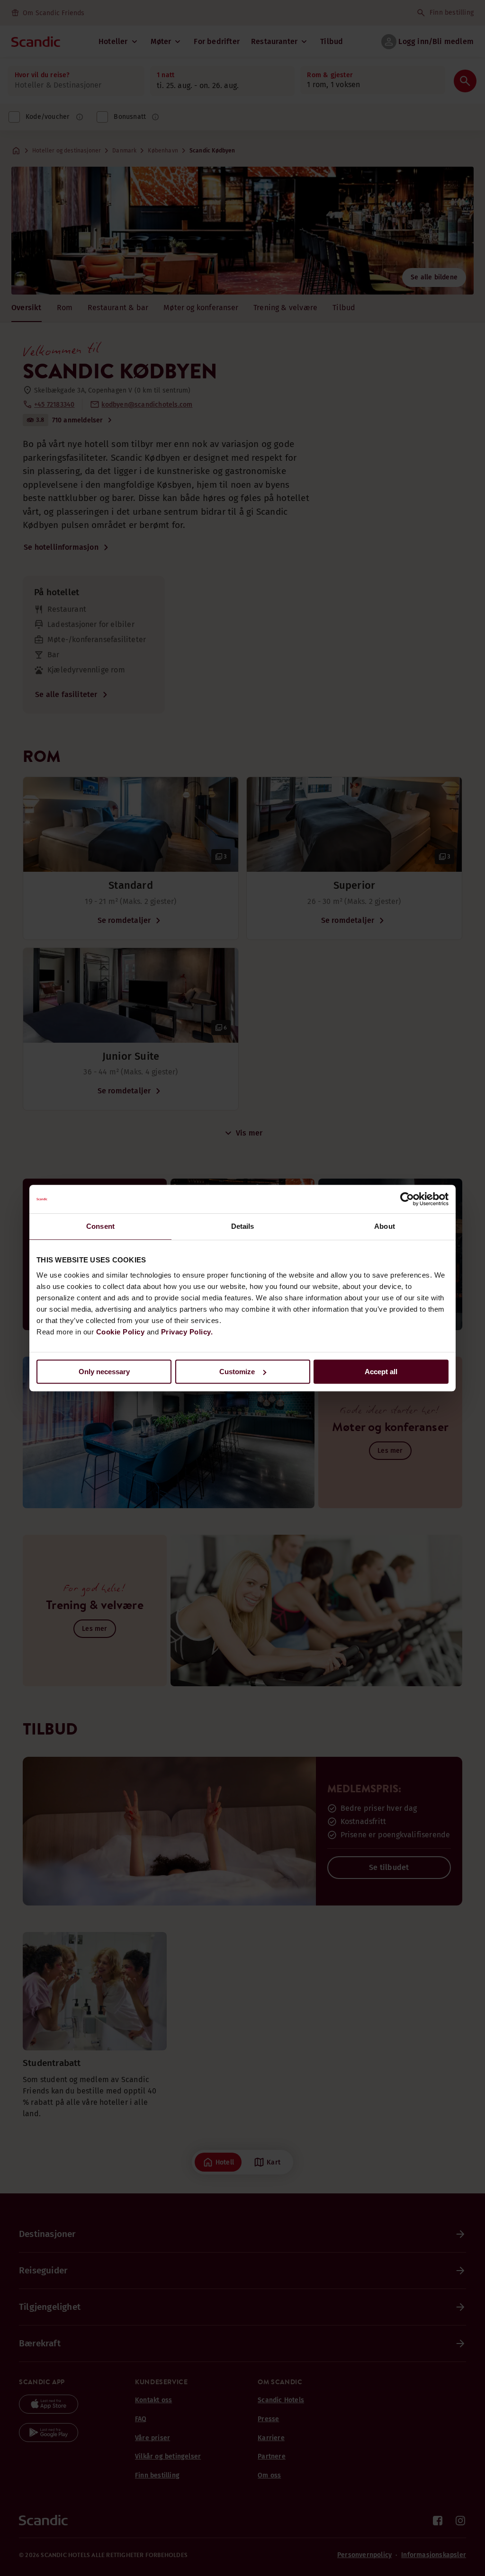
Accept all (381, 1372)
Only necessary (104, 1372)
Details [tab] (243, 1226)
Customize (237, 1372)
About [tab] (385, 1226)
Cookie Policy (121, 1332)
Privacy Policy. (187, 1332)
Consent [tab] (100, 1226)
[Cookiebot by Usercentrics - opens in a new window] (407, 1199)
